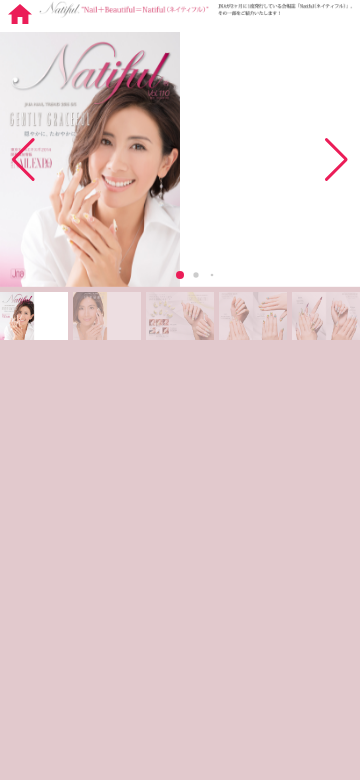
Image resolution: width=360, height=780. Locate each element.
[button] (336, 160)
